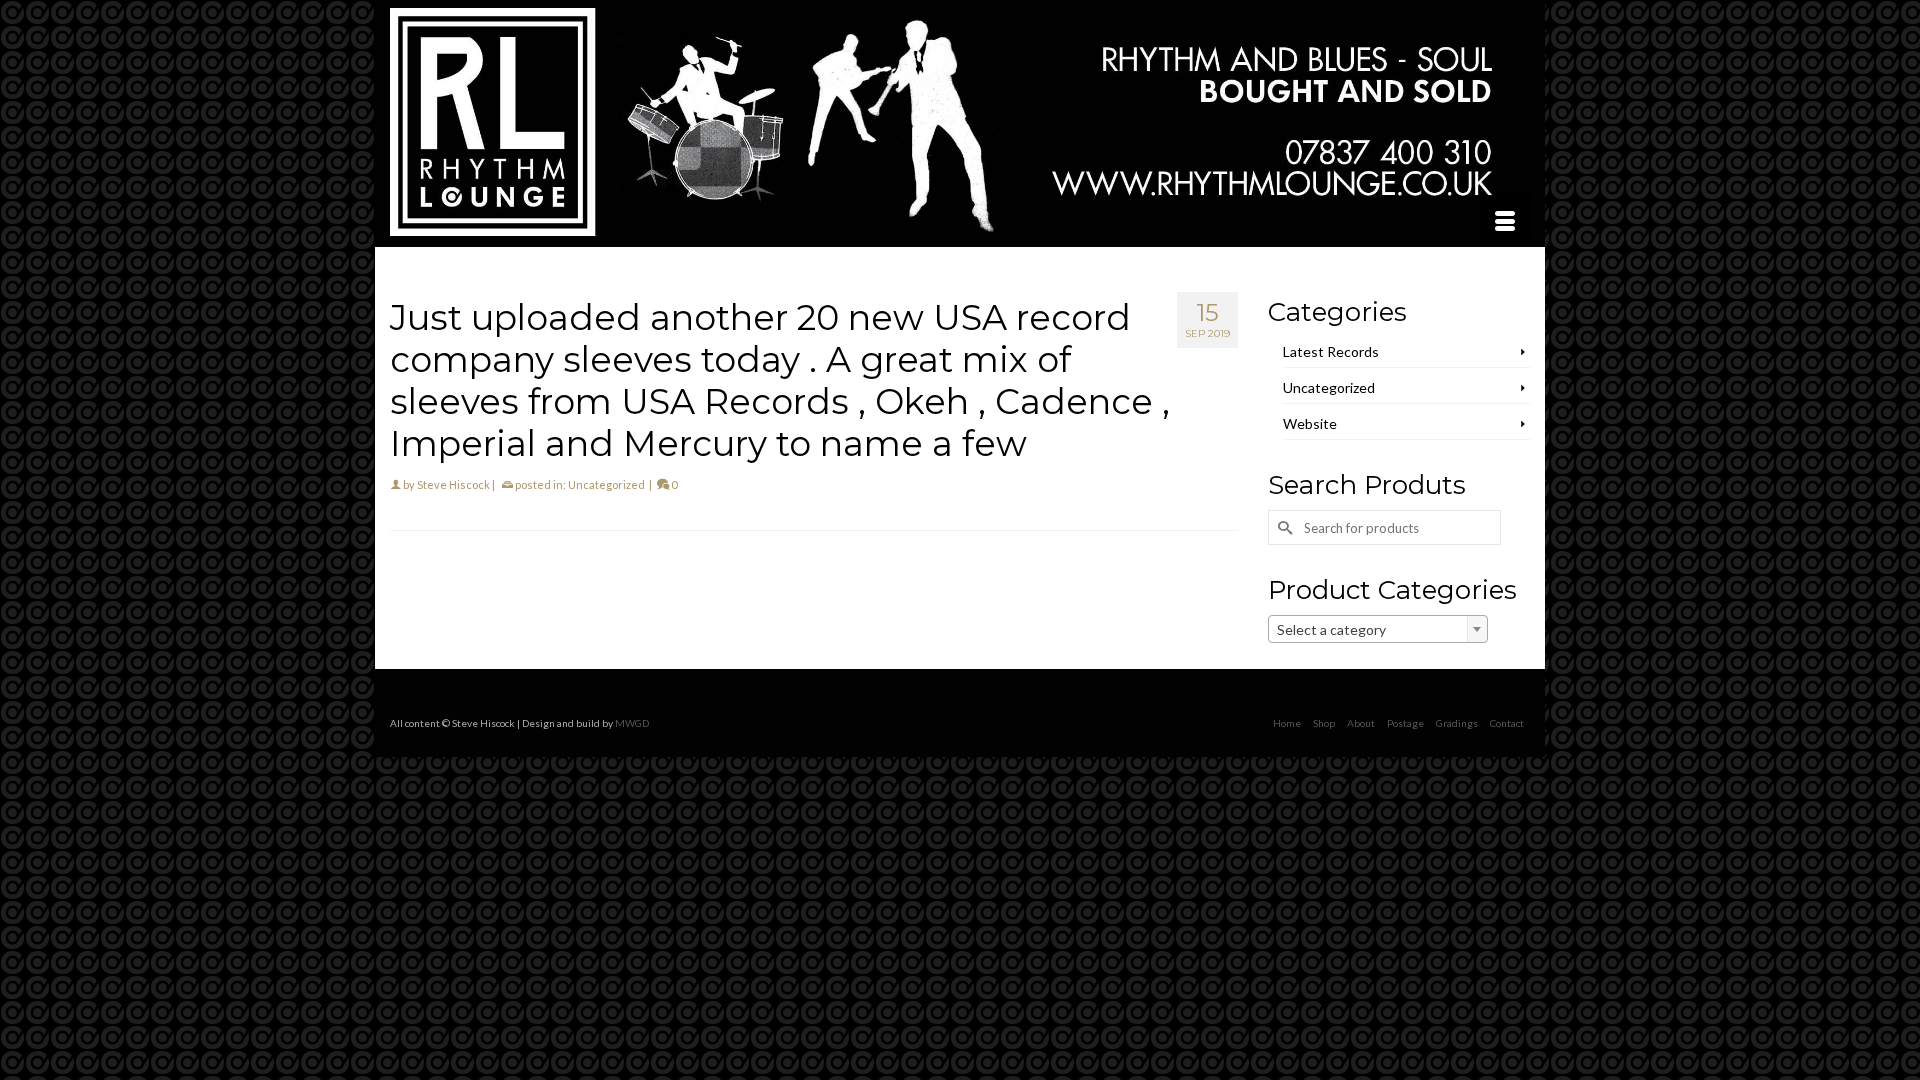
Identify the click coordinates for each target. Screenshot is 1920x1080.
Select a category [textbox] (1331, 629)
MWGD (632, 723)
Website (1310, 423)
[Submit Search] (1283, 527)
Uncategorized (606, 484)
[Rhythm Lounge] (960, 122)
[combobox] (1378, 629)
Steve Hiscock (453, 484)
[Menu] (1505, 222)
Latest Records (1331, 351)
